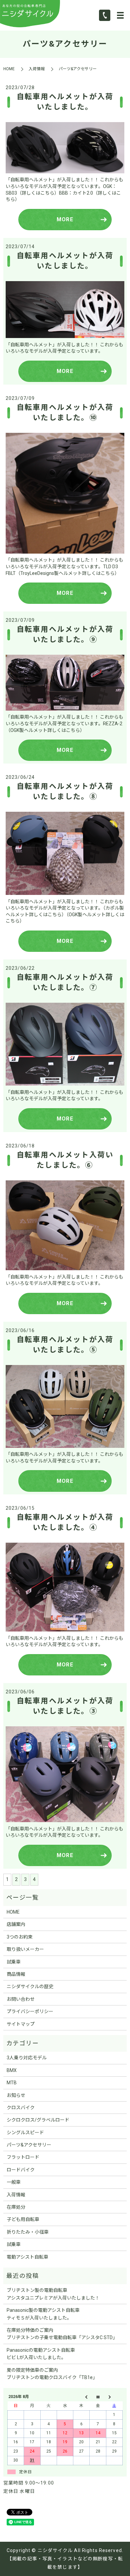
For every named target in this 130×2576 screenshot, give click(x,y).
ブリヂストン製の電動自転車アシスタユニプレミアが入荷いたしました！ (53, 2294)
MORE (65, 219)
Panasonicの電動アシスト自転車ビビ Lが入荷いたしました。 (41, 2354)
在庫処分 (16, 2207)
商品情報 (16, 1974)
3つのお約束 (20, 1937)
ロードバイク (21, 2170)
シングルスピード (25, 2133)
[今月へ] (98, 2397)
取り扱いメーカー (25, 1949)
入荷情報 (37, 69)
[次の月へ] (114, 2397)
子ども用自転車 (23, 2219)
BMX (12, 2070)
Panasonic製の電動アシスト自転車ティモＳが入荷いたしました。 (43, 2314)
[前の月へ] (81, 2397)
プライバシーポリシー (30, 2011)
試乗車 (14, 1962)
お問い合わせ (21, 1999)
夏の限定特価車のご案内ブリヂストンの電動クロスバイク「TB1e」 (52, 2374)
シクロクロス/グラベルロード (38, 2120)
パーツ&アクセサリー (29, 2145)
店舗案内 (16, 1924)
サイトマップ (21, 2024)
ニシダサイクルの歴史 (30, 1986)
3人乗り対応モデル (27, 2058)
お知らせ (16, 2095)
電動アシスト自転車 (27, 2257)
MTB (12, 2083)
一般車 (14, 2182)
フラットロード (23, 2157)
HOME (9, 69)
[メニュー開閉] (120, 15)
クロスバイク (21, 2108)
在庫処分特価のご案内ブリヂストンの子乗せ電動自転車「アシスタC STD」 (62, 2334)
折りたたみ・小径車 (28, 2232)
